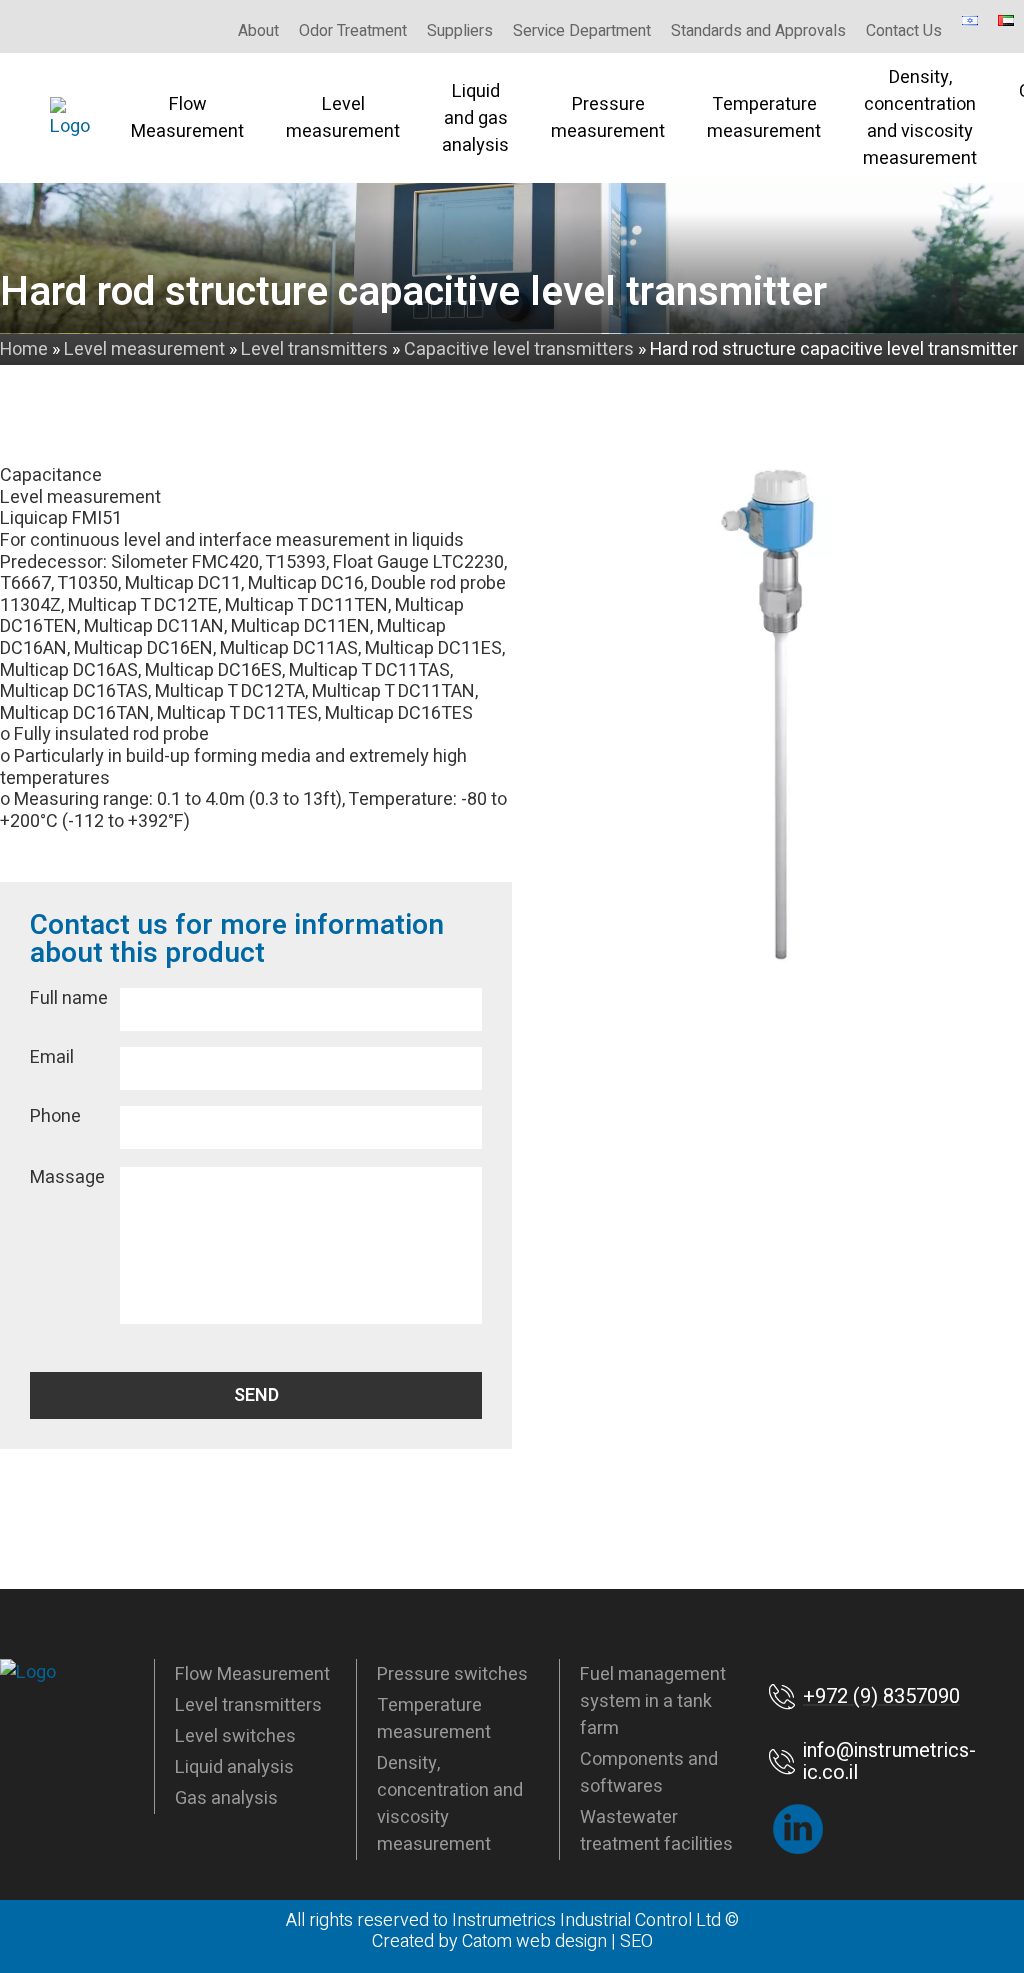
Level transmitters (248, 1705)
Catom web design (534, 1941)
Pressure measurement (608, 118)
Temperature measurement (764, 118)
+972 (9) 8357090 (881, 1696)
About (258, 31)
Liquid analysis (234, 1767)
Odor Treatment (353, 31)
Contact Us (904, 31)
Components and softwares (649, 1773)
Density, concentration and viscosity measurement (920, 118)
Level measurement (343, 118)
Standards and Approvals (758, 31)
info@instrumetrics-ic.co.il (889, 1761)
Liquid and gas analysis (475, 118)
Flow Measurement (187, 118)
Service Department (582, 31)
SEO (636, 1941)
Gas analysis (226, 1798)
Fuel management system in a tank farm (653, 1701)
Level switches (235, 1736)
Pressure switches (452, 1674)
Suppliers (460, 31)
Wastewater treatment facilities (656, 1831)
